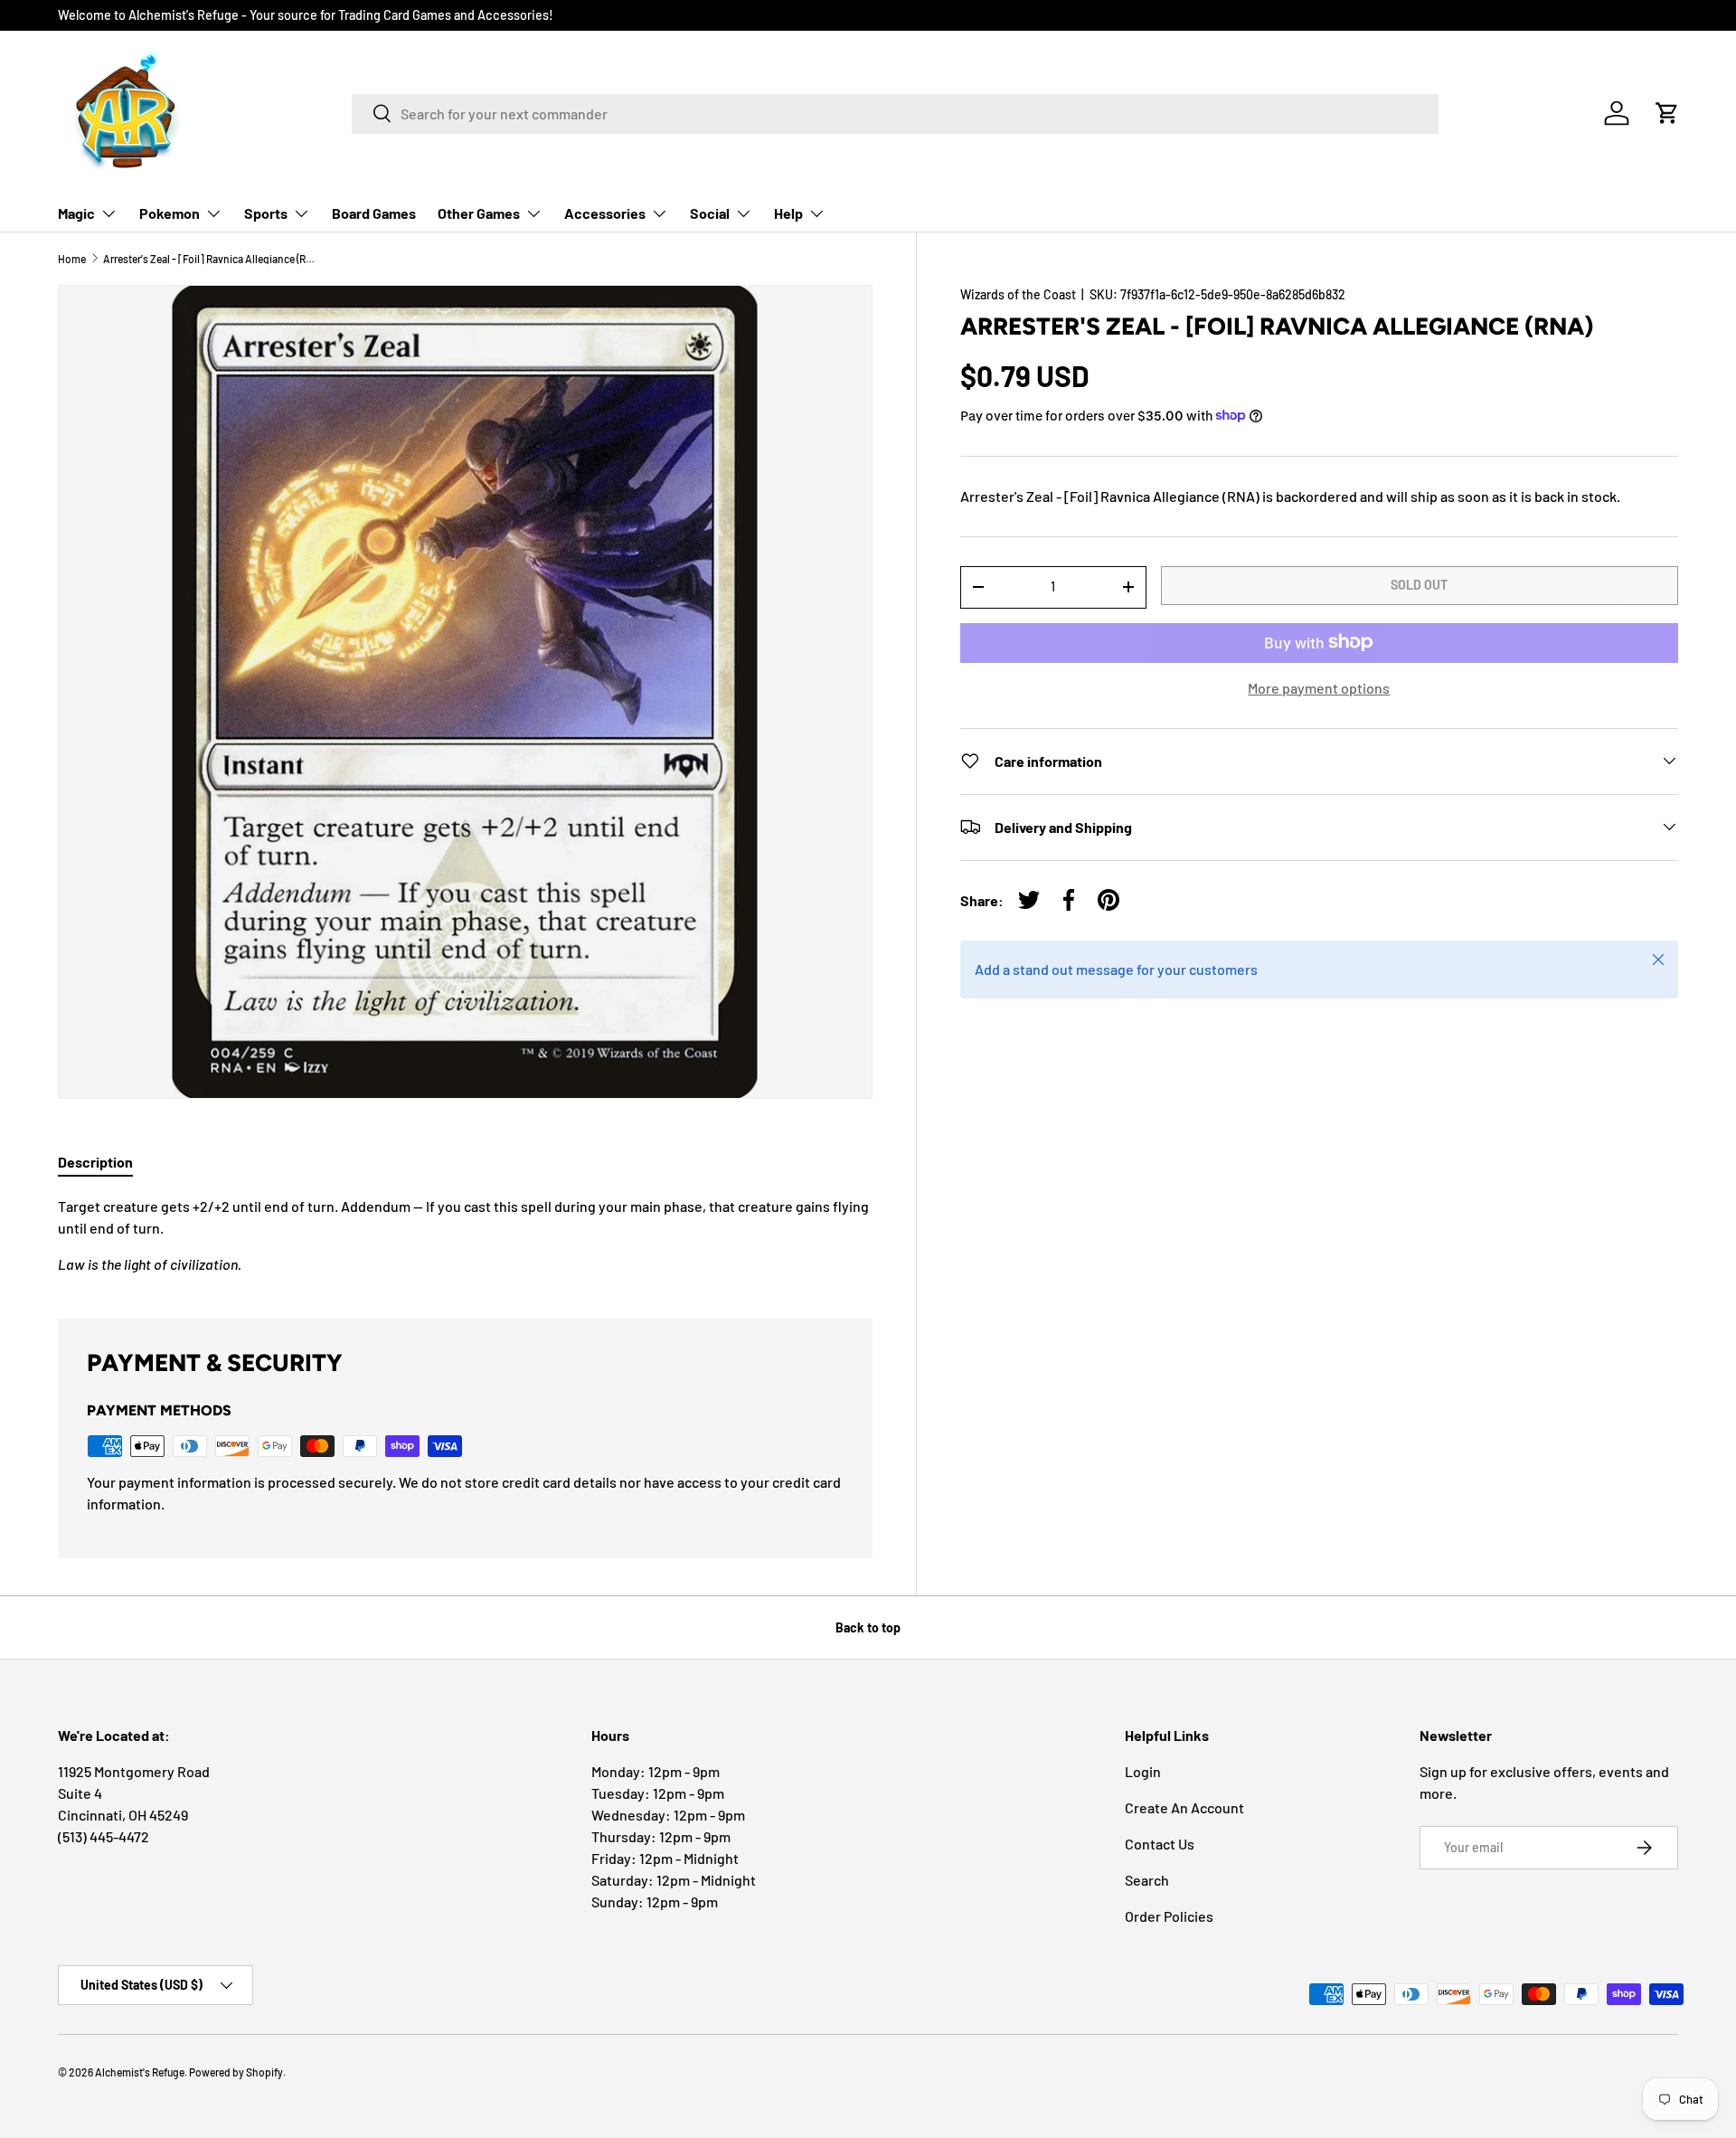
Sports (266, 213)
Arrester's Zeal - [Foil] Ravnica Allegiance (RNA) (212, 259)
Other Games (479, 213)
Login (1143, 1771)
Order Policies (1169, 1916)
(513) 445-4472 (104, 1836)
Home (72, 259)
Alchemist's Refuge (140, 2072)
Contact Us (1160, 1844)
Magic (76, 213)
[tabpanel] (465, 1235)
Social (710, 213)
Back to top (868, 1627)
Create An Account (1184, 1807)
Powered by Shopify (236, 2072)
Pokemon (170, 213)
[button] (1667, 113)
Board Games (374, 213)
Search (1147, 1880)
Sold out (1419, 585)
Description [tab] (95, 1162)
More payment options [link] (1319, 687)
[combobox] (895, 113)
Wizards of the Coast (1018, 294)
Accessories (605, 213)
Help (788, 213)
